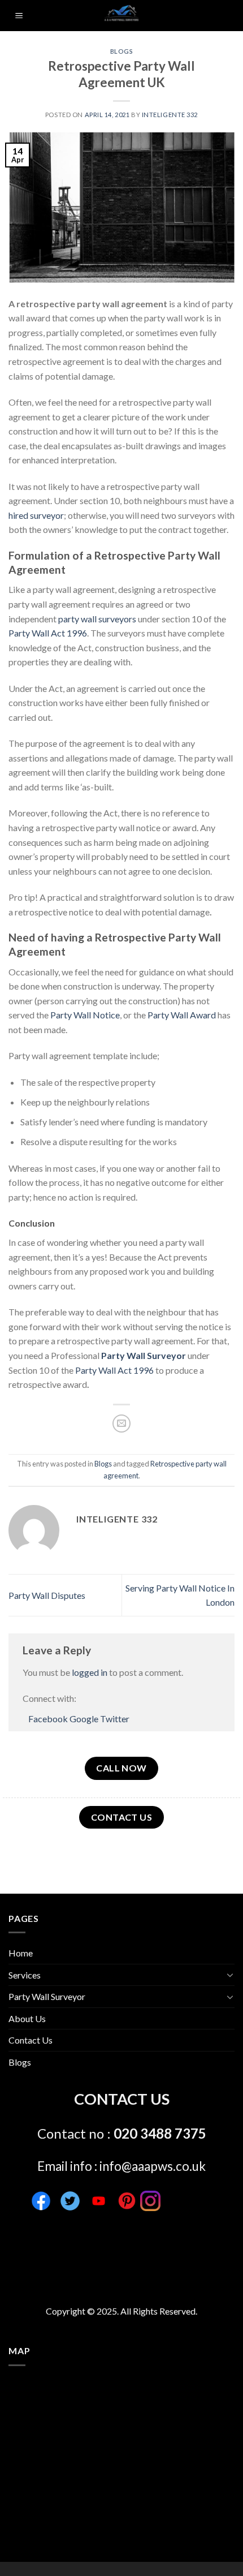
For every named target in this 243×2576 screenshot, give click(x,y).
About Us (27, 2018)
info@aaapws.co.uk (153, 2166)
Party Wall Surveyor (144, 1355)
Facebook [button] (49, 1719)
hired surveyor (36, 515)
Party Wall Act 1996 (48, 633)
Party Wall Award (182, 1015)
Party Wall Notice (85, 1015)
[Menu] (19, 16)
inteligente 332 (170, 115)
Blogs (122, 51)
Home (21, 1953)
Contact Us (31, 2040)
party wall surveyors (97, 619)
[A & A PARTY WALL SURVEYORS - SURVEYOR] (122, 16)
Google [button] (85, 1719)
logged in (90, 1672)
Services (25, 1975)
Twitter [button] (115, 1719)
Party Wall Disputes (47, 1595)
